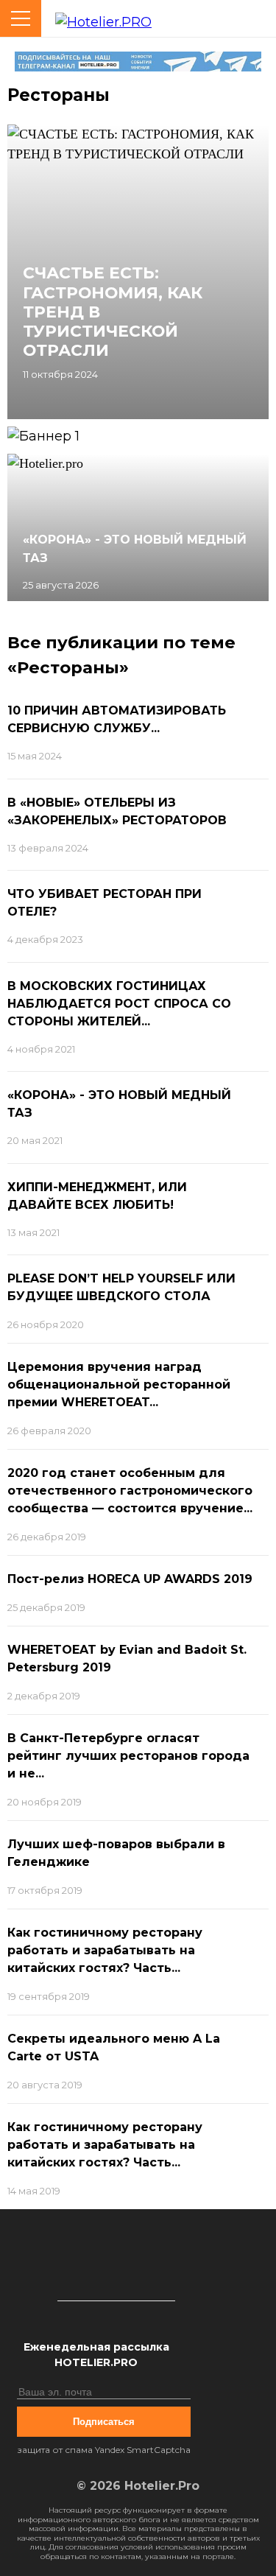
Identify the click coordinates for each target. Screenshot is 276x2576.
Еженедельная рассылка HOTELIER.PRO (96, 2355)
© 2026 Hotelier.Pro (138, 2486)
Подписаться (104, 2422)
